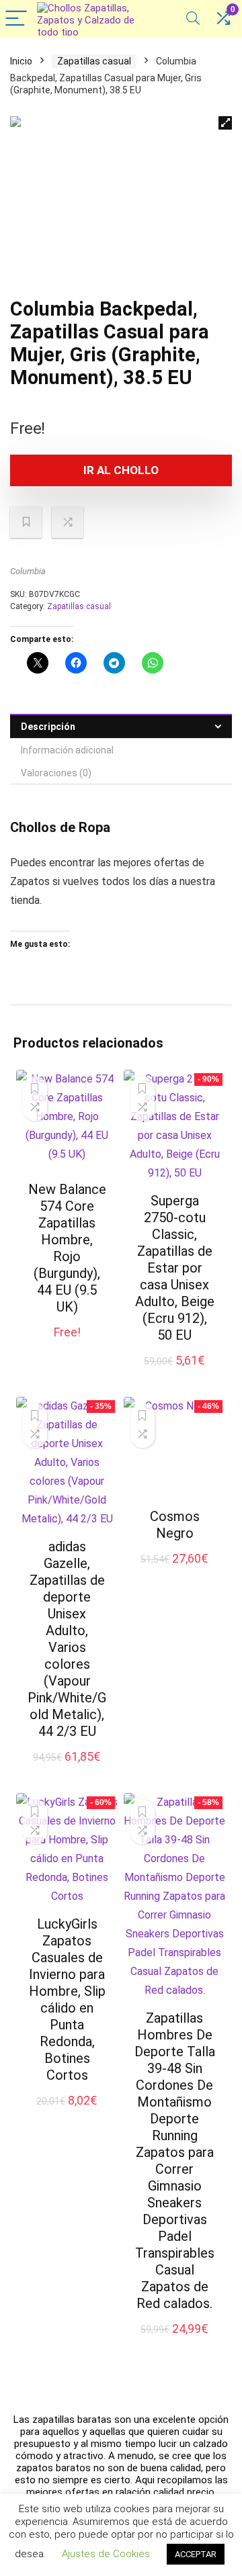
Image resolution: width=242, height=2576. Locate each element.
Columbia (28, 571)
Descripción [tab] (48, 727)
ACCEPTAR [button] (196, 2554)
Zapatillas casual (94, 61)
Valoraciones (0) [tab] (56, 773)
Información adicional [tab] (67, 750)
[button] (225, 123)
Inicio (21, 61)
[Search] (193, 19)
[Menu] (16, 19)
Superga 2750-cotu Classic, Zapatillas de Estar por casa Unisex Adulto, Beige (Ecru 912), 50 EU (175, 1268)
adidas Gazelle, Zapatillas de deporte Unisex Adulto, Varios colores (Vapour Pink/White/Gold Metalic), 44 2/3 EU (67, 1639)
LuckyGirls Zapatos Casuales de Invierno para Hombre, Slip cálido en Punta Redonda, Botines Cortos (67, 1999)
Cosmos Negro (175, 1525)
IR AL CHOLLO (121, 470)
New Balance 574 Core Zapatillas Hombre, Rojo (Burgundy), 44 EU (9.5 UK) (67, 1248)
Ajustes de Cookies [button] (106, 2554)
